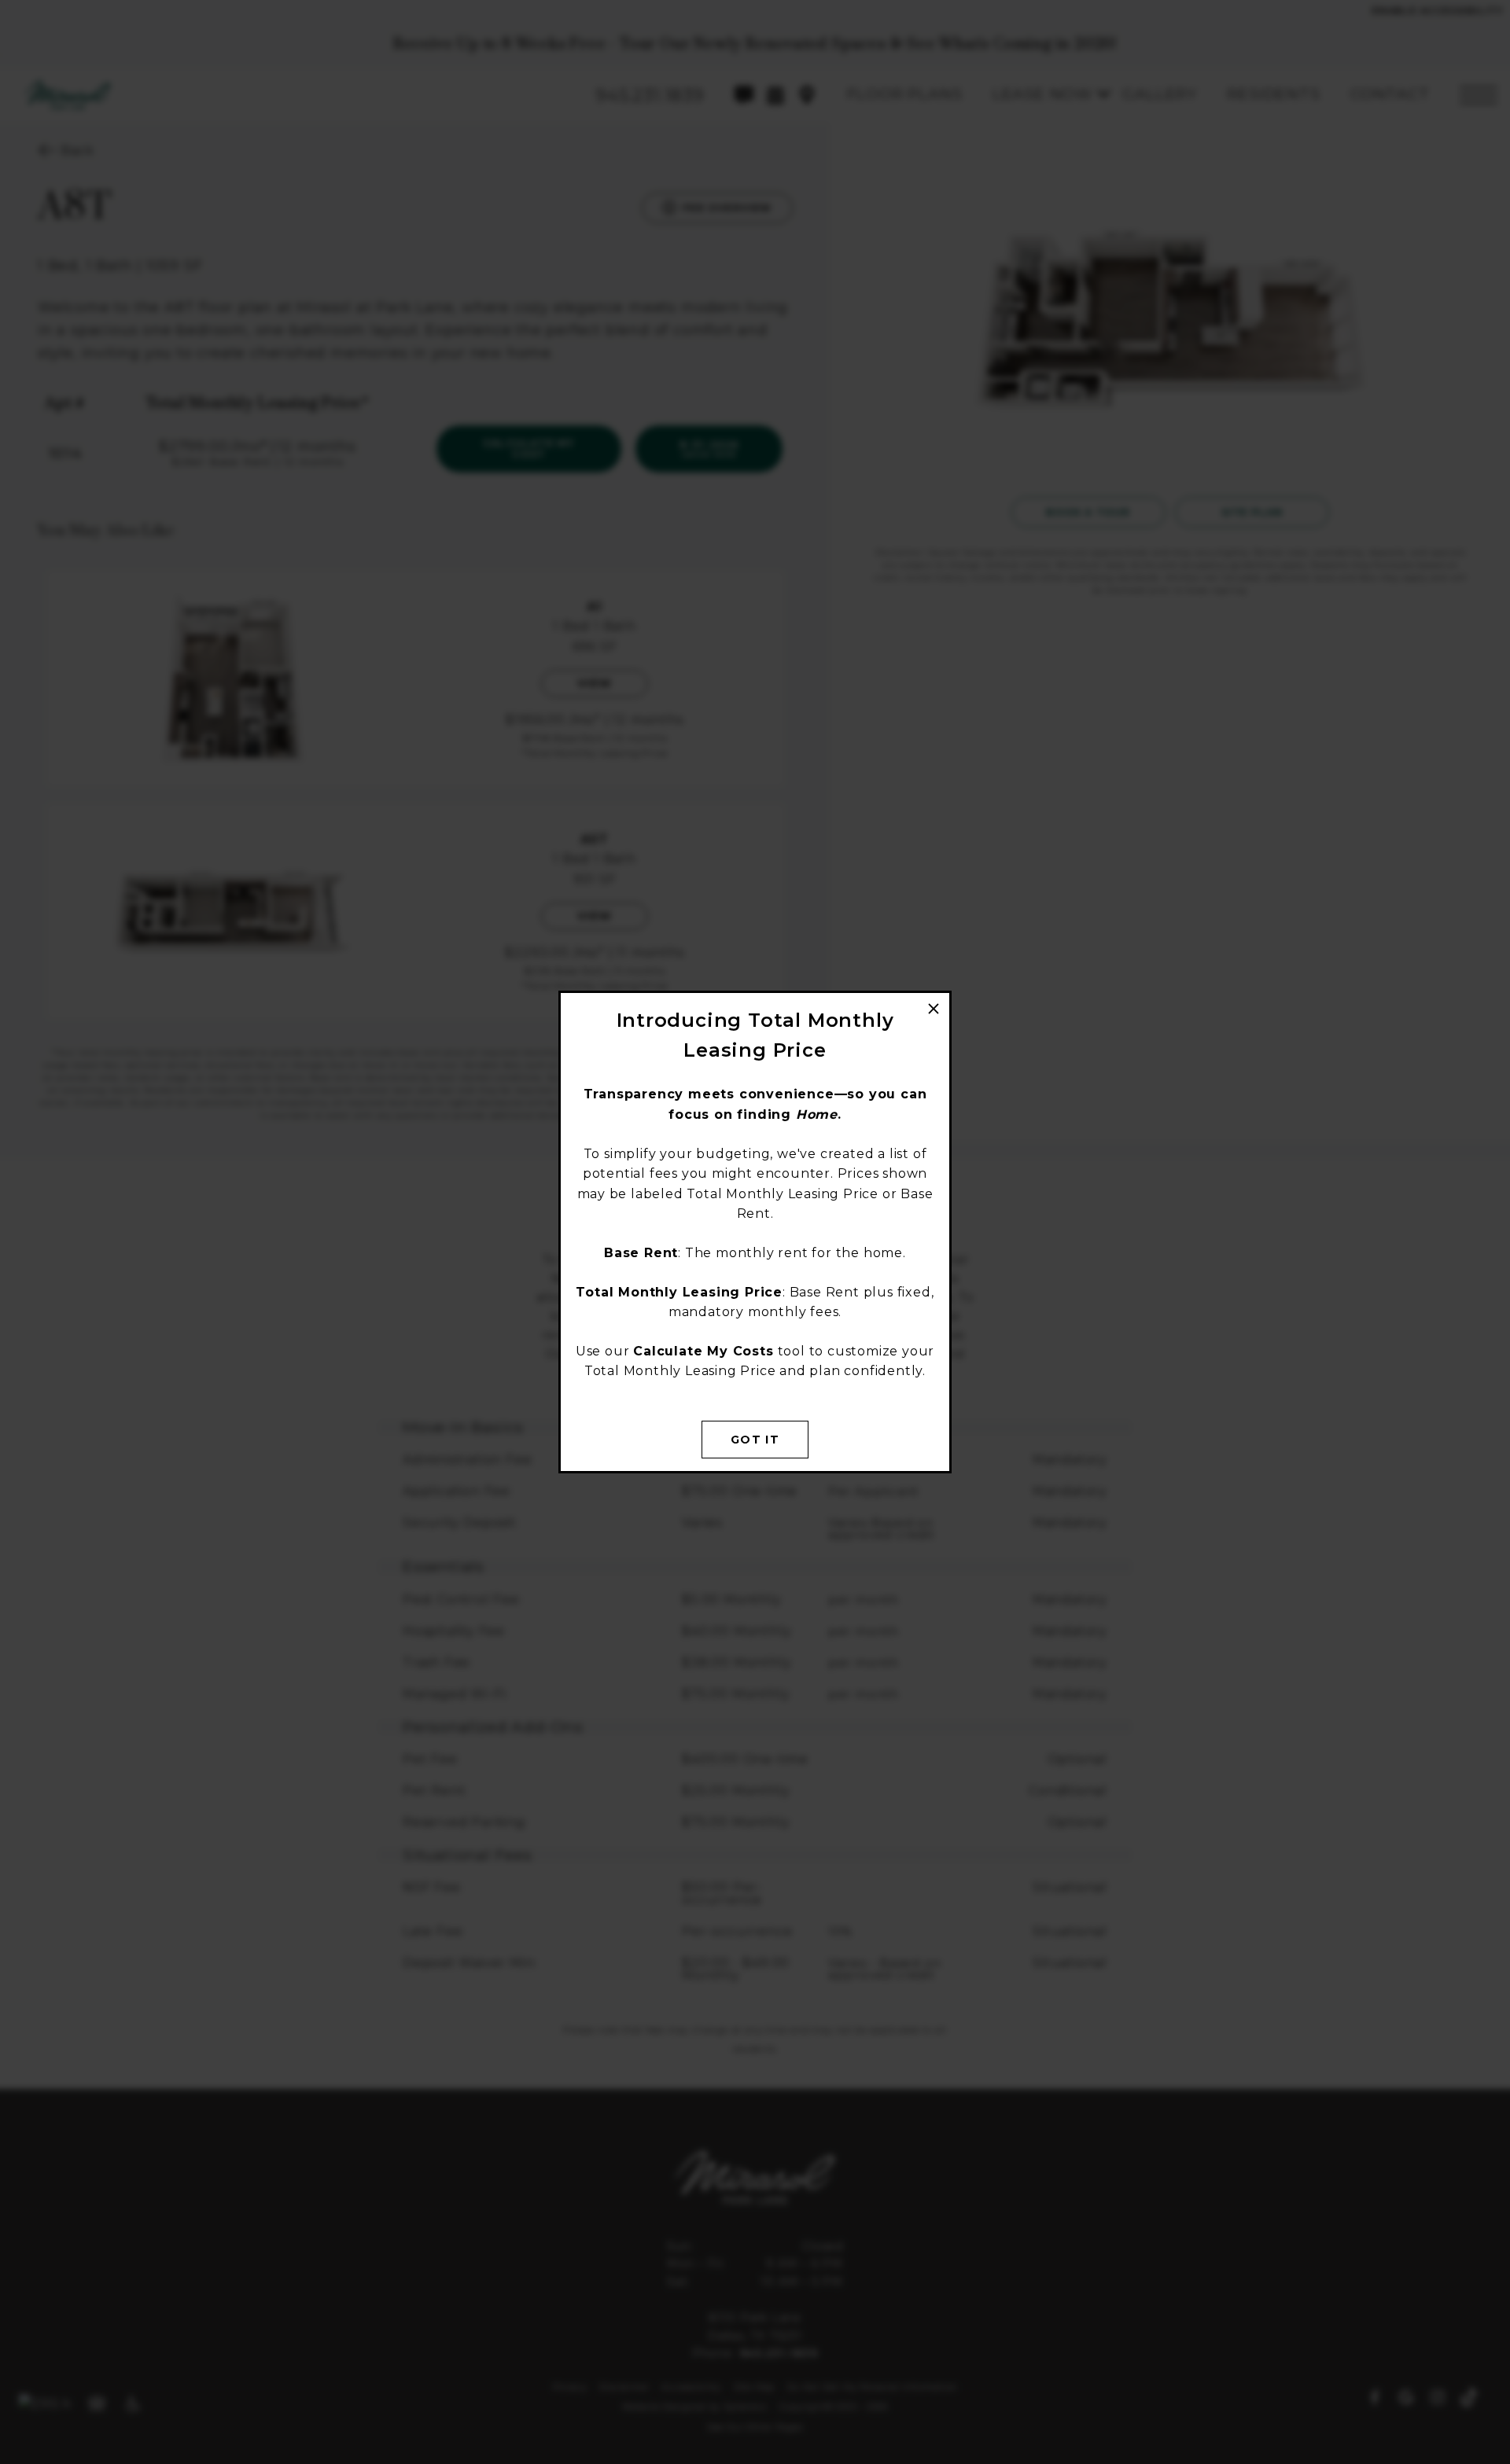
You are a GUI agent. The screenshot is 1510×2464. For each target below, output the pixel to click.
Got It (755, 1440)
